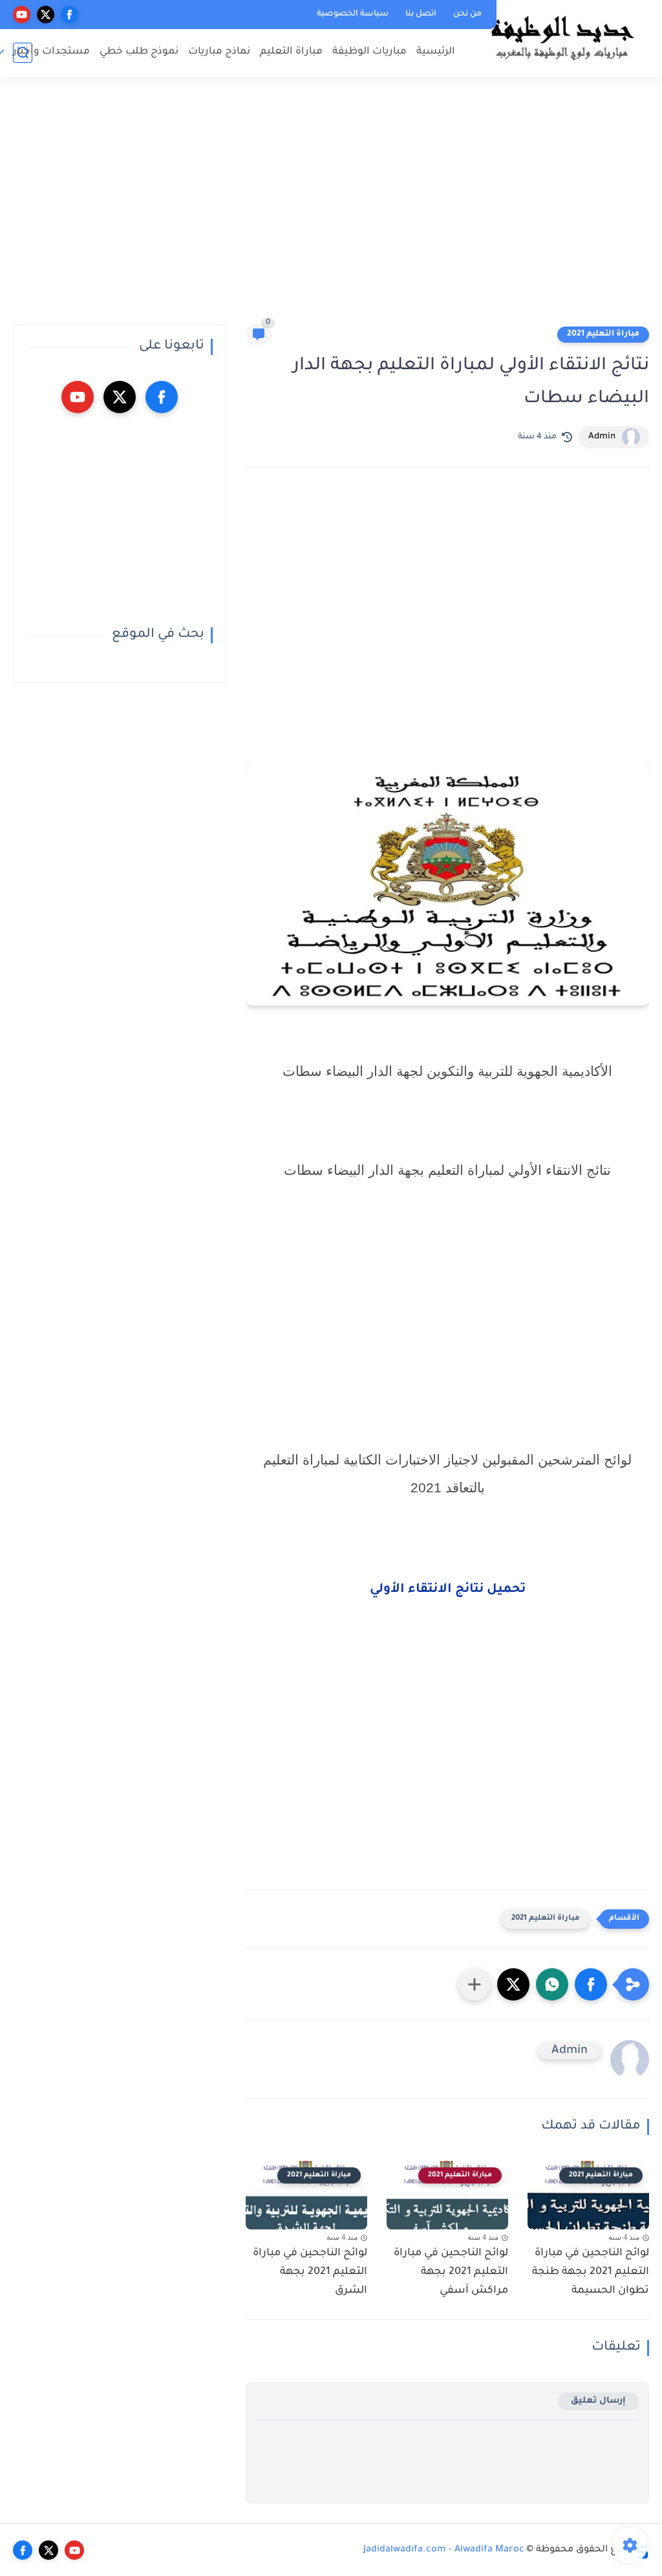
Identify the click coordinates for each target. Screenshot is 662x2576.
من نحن (467, 14)
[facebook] (69, 15)
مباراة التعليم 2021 (603, 334)
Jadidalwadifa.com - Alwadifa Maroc (444, 2550)
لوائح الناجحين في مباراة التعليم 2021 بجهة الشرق (310, 2272)
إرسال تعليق (598, 2401)
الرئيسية (436, 52)
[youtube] (22, 15)
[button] (591, 1984)
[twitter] (46, 15)
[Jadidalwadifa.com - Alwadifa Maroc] (562, 38)
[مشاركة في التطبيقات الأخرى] (475, 1984)
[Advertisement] (331, 207)
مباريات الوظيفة (369, 52)
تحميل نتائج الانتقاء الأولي (448, 1590)
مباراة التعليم (291, 52)
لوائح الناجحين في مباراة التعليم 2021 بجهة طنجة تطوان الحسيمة (591, 2272)
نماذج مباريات (219, 52)
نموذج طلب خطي (139, 52)
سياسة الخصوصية (353, 14)
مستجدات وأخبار (51, 52)
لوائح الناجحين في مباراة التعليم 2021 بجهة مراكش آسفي (451, 2272)
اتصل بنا (421, 14)
